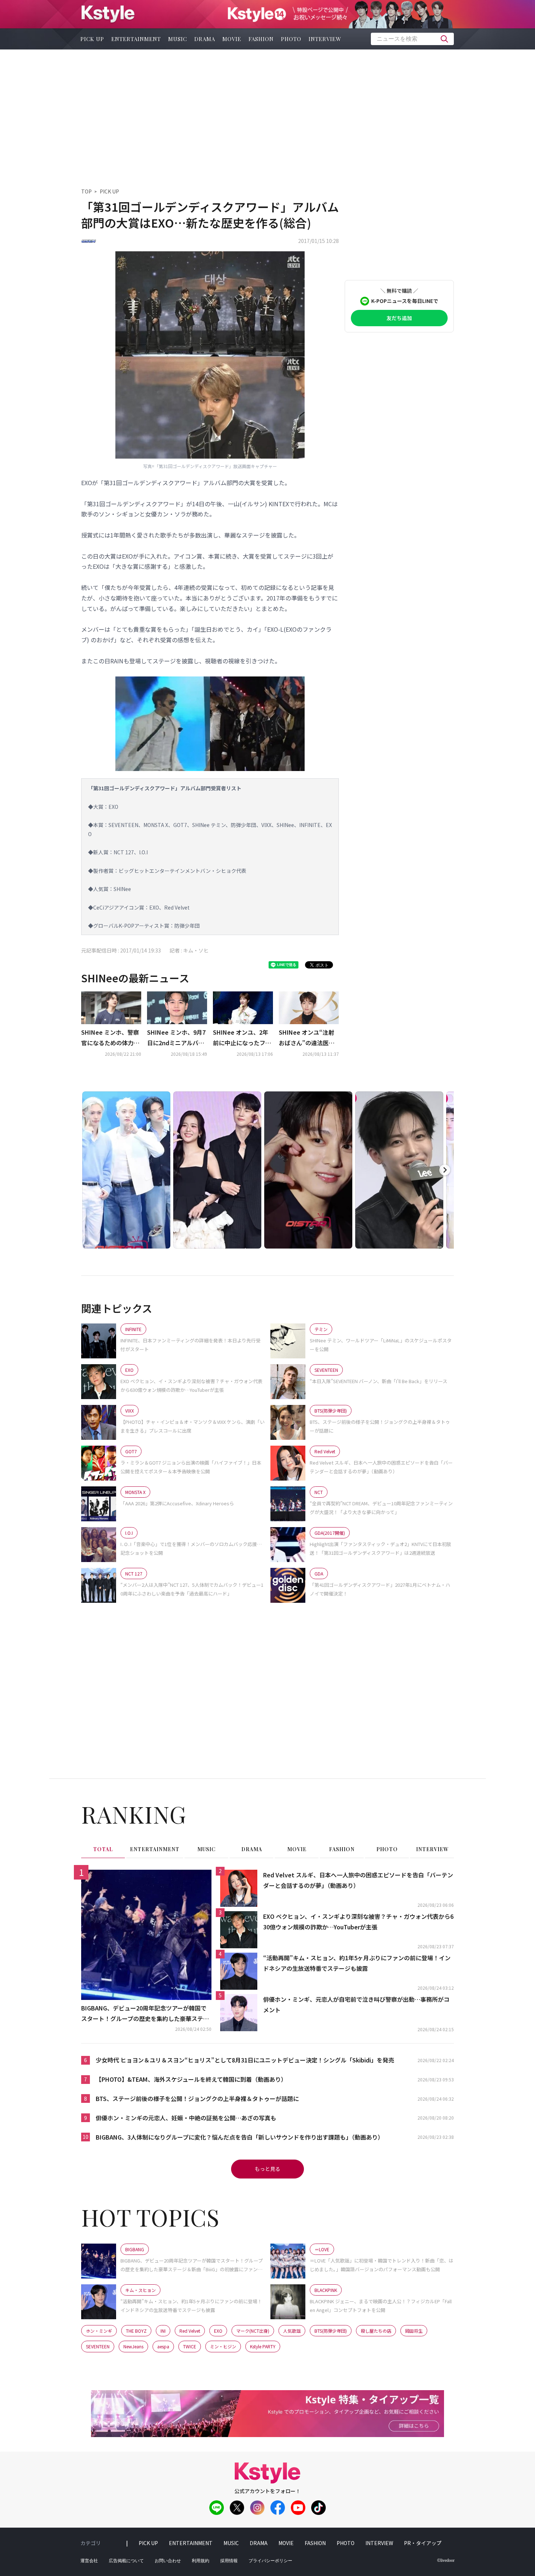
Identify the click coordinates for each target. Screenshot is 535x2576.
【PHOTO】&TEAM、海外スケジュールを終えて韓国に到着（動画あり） (191, 2079)
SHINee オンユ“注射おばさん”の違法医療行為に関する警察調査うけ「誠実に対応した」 (308, 1038)
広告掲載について (126, 2561)
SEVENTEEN (98, 2346)
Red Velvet (190, 2331)
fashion (261, 39)
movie (232, 39)
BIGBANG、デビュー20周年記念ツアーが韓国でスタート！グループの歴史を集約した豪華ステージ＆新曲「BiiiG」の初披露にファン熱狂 (145, 2014)
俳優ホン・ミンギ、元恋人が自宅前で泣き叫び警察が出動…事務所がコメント (356, 2004)
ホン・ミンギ (99, 2331)
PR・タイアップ (423, 2543)
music (178, 39)
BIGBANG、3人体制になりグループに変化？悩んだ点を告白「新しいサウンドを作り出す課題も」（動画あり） (240, 2137)
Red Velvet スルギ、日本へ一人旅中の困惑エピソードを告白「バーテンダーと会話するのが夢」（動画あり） (358, 1880)
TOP (86, 191)
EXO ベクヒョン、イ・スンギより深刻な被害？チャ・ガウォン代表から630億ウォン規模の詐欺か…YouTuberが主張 (358, 1922)
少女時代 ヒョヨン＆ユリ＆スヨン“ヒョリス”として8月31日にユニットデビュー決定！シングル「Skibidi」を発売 (245, 2060)
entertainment (136, 39)
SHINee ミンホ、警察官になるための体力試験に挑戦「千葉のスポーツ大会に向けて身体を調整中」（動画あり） (111, 1038)
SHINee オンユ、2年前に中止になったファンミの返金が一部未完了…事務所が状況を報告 (242, 1038)
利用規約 (201, 2561)
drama (205, 39)
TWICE (190, 2346)
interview (325, 39)
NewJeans (133, 2346)
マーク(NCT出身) (253, 2331)
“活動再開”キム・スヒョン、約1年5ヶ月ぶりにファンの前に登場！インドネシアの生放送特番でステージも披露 (357, 1963)
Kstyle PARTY (263, 2346)
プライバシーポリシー (270, 2561)
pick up (92, 39)
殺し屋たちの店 (376, 2331)
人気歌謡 (292, 2331)
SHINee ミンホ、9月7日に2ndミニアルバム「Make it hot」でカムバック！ (176, 1038)
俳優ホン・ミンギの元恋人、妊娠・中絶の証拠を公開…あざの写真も (186, 2118)
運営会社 (89, 2561)
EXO (218, 2331)
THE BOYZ (136, 2331)
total (103, 1849)
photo (291, 39)
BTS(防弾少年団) (331, 2331)
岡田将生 (414, 2331)
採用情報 (229, 2561)
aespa (163, 2346)
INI (163, 2331)
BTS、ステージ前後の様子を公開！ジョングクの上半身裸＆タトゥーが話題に (197, 2098)
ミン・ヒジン (223, 2346)
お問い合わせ (168, 2561)
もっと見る (267, 2169)
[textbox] (412, 39)
